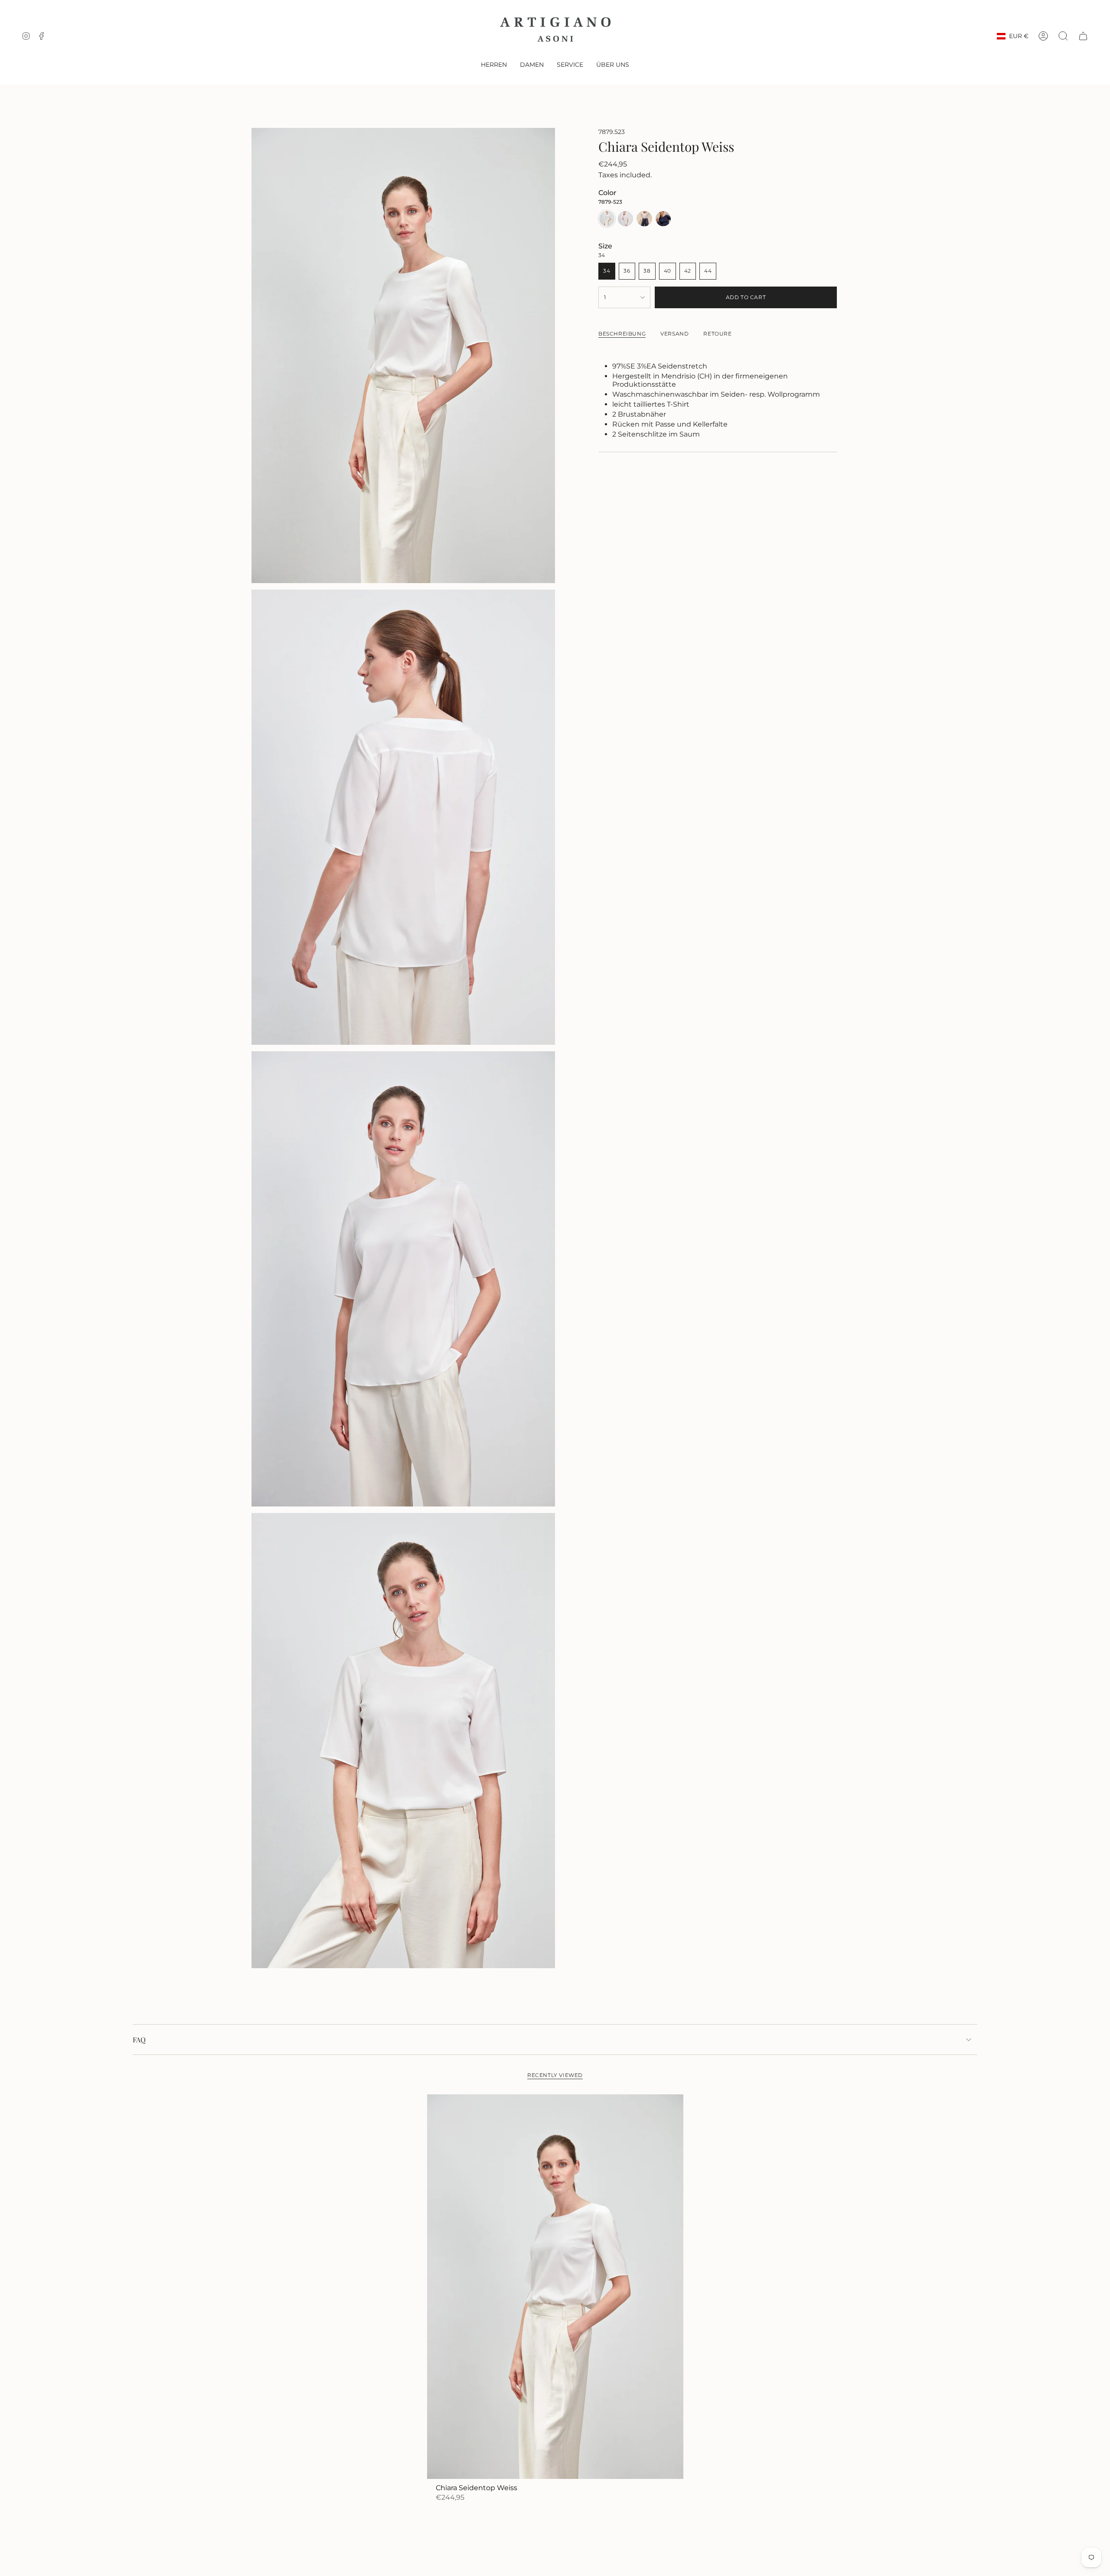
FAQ (139, 2040)
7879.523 (612, 132)
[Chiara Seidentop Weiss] (555, 2287)
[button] (494, 65)
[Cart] (1083, 36)
